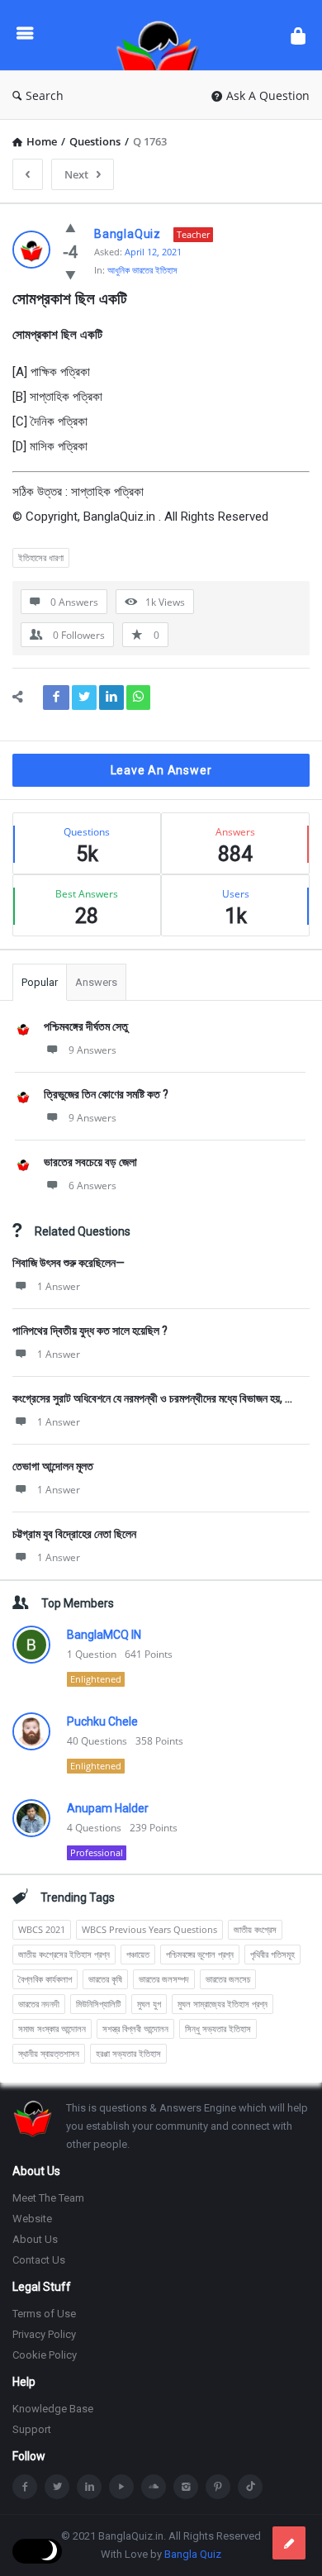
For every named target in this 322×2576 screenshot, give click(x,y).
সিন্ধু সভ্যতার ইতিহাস (218, 2028)
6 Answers (92, 1186)
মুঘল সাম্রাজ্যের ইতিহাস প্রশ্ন (223, 2004)
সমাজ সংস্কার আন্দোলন (52, 2028)
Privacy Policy (44, 2334)
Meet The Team (48, 2198)
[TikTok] (250, 2487)
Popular (40, 982)
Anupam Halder (108, 1808)
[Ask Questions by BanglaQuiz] (162, 35)
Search (45, 95)
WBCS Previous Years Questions (149, 1929)
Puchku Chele (102, 1721)
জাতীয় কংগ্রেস (255, 1929)
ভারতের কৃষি (105, 1979)
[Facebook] (25, 2487)
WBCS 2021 (42, 1929)
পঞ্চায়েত (138, 1954)
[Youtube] (121, 2487)
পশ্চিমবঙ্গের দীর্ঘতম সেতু (86, 1026)
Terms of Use (44, 2314)
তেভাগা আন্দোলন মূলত (53, 1466)
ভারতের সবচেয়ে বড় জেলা (90, 1162)
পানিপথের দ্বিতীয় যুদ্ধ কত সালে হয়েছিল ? (90, 1331)
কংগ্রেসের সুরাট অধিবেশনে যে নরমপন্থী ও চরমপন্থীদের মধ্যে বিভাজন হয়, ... (152, 1398)
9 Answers (92, 1050)
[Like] (71, 227)
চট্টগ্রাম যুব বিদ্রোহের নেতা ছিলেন (74, 1534)
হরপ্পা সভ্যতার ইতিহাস (128, 2053)
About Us (35, 2239)
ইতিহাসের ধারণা (41, 557)
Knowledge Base (53, 2409)
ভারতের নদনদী (39, 2004)
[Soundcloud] (154, 2487)
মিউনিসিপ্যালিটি (98, 2004)
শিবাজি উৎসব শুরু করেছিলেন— (69, 1263)
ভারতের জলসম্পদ (164, 1979)
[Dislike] (71, 274)
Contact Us (39, 2260)
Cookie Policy (45, 2355)
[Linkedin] (89, 2487)
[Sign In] (298, 35)
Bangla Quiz (193, 2554)
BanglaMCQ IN (104, 1635)
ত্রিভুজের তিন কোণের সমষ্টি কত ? (106, 1094)
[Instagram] (186, 2487)
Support (32, 2429)
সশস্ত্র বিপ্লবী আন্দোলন (135, 2028)
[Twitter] (57, 2487)
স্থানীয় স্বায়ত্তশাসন (49, 2053)
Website (32, 2219)
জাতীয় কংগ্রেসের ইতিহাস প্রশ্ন (64, 1954)
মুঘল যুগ (149, 2004)
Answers (96, 982)
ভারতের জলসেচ (228, 1979)
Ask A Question (268, 95)
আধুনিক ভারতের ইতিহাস (142, 270)
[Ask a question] (289, 2543)
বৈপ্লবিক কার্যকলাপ (45, 1979)
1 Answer (59, 1286)
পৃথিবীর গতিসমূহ (272, 1954)
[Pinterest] (218, 2487)
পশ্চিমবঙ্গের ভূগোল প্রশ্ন (200, 1954)
